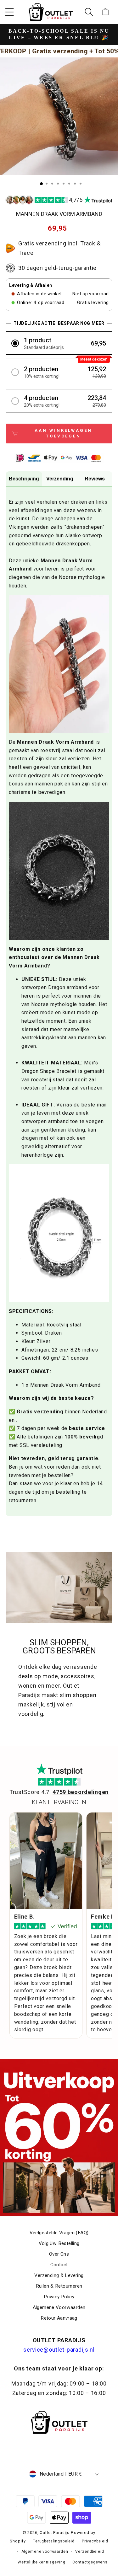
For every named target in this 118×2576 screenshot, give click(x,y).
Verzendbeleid (90, 2552)
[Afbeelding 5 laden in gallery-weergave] (64, 184)
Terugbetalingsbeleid (54, 2541)
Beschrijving (24, 479)
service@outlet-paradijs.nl (59, 2350)
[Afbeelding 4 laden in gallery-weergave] (58, 184)
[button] (10, 12)
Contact (59, 2265)
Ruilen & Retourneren (59, 2286)
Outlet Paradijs (55, 2533)
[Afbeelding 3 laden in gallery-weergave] (52, 184)
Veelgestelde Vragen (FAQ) (59, 2233)
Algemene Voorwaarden (59, 2307)
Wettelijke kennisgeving (41, 2562)
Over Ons (59, 2254)
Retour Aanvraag (59, 2318)
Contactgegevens (90, 2562)
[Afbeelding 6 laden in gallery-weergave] (69, 184)
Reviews (95, 479)
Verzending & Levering (59, 2275)
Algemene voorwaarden (45, 2552)
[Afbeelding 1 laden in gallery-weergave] (41, 184)
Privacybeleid (95, 2541)
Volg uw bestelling (59, 2243)
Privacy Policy (59, 2297)
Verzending (60, 479)
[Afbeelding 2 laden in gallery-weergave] (47, 184)
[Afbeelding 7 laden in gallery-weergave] (75, 184)
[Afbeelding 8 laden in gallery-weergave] (81, 184)
